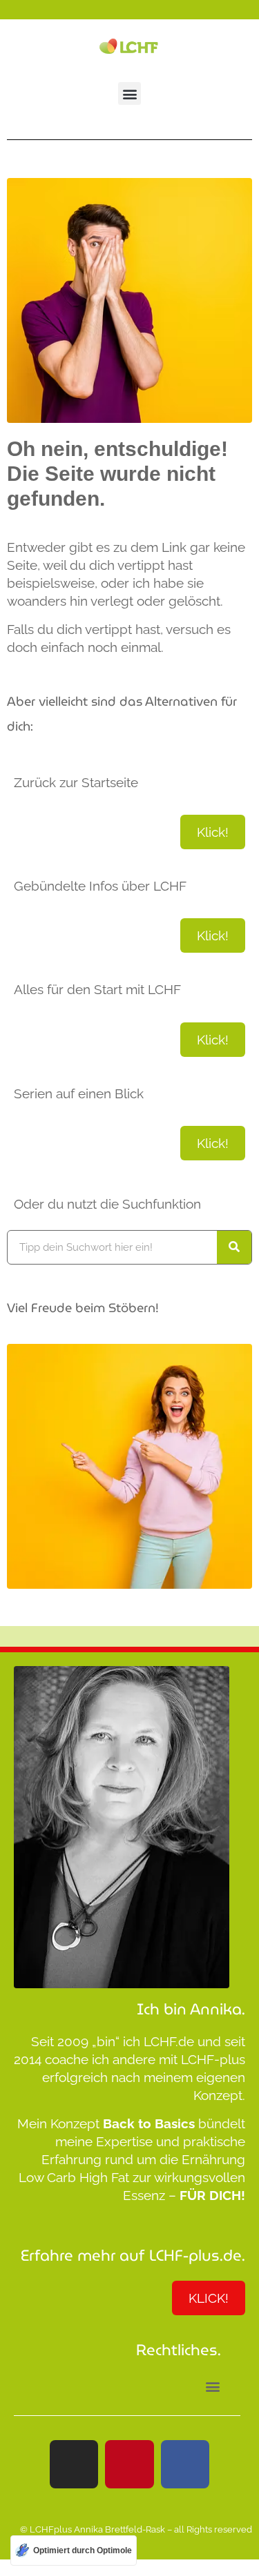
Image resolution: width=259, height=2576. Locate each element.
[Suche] (234, 1247)
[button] (129, 93)
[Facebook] (185, 2464)
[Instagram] (74, 2464)
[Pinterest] (129, 2464)
